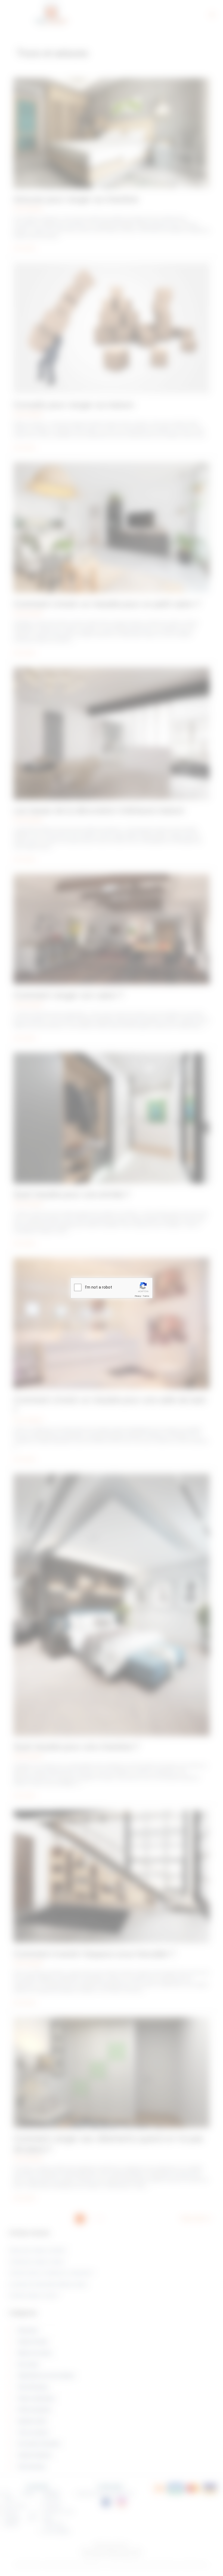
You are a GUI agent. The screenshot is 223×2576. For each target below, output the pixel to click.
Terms (146, 1296)
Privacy (138, 1296)
